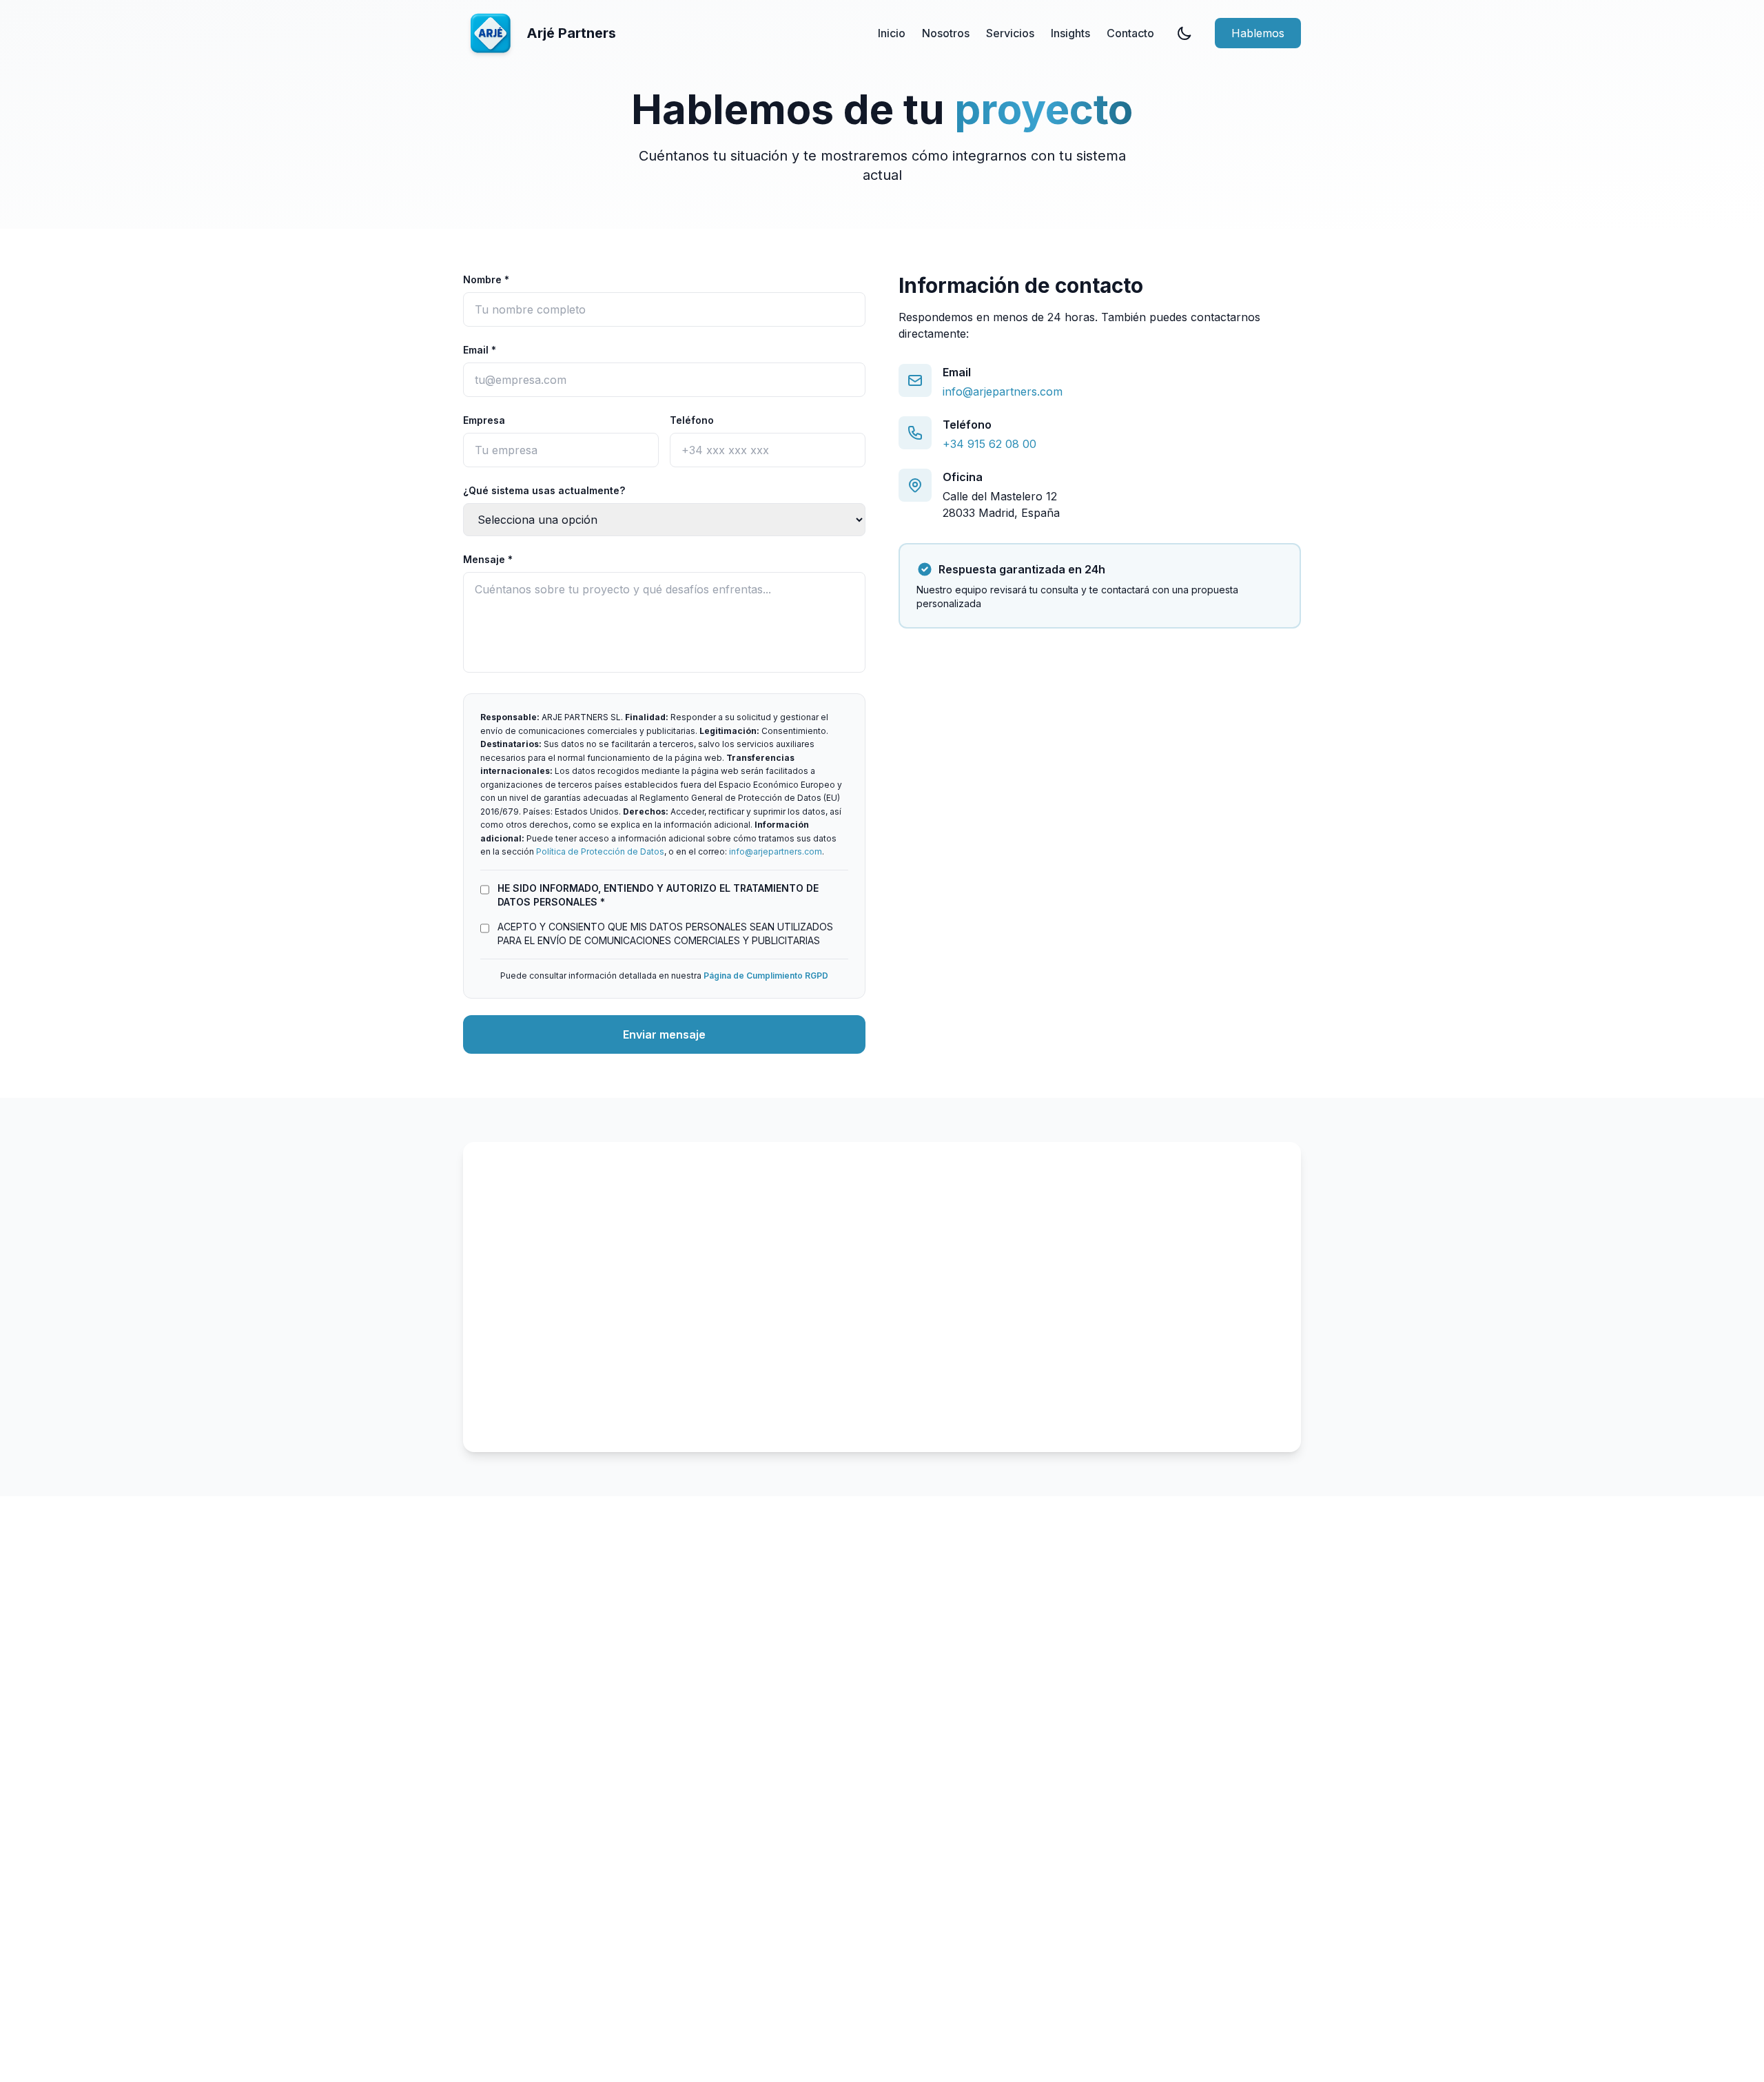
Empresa (484, 420)
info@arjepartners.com (776, 851)
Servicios (1010, 33)
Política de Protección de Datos (600, 851)
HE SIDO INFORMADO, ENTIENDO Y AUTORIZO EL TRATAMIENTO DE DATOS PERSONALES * (658, 895)
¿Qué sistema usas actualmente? (544, 490)
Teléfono (692, 420)
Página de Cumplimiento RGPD (766, 976)
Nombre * (486, 279)
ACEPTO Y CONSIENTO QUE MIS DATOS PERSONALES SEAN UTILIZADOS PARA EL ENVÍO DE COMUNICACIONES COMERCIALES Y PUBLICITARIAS (665, 933)
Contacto (1130, 33)
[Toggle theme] (1184, 33)
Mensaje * (488, 559)
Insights (1070, 33)
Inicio (892, 33)
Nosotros (946, 33)
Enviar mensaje (664, 1034)
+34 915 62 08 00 (989, 444)
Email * (480, 350)
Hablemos (1258, 33)
